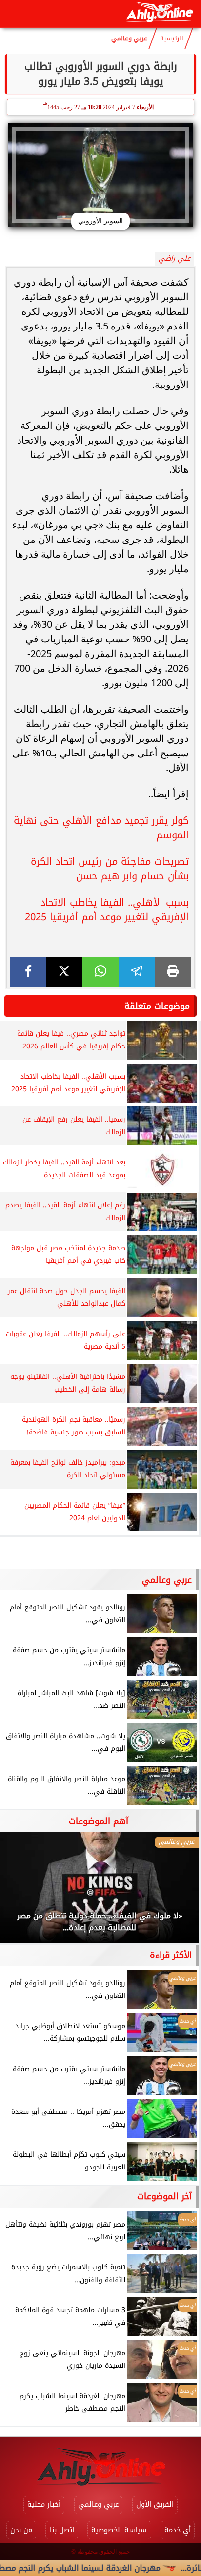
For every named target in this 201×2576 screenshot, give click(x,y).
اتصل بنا (62, 2530)
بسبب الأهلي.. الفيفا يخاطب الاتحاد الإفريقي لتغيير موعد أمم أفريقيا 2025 (107, 910)
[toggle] (16, 14)
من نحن (21, 2530)
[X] (64, 972)
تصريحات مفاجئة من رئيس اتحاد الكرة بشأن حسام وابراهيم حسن (110, 869)
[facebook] (28, 972)
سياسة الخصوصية (119, 2530)
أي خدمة (178, 2530)
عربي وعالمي (129, 39)
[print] (173, 972)
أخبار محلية (44, 2505)
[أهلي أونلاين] (159, 14)
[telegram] (137, 972)
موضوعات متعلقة (157, 1006)
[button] (21, 1892)
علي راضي (174, 259)
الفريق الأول (155, 2505)
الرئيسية (172, 39)
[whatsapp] (100, 972)
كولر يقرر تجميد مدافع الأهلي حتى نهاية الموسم (101, 828)
